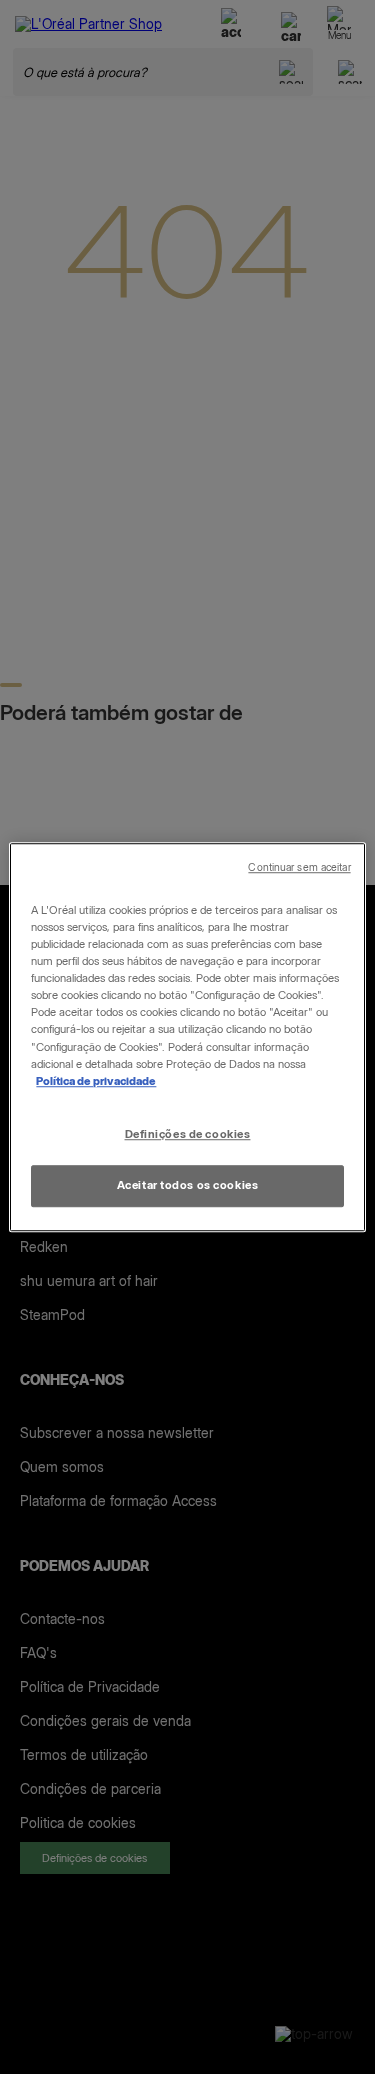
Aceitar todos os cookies (188, 1185)
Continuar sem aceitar (299, 867)
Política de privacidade (96, 1081)
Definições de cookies (188, 1134)
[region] (187, 1037)
